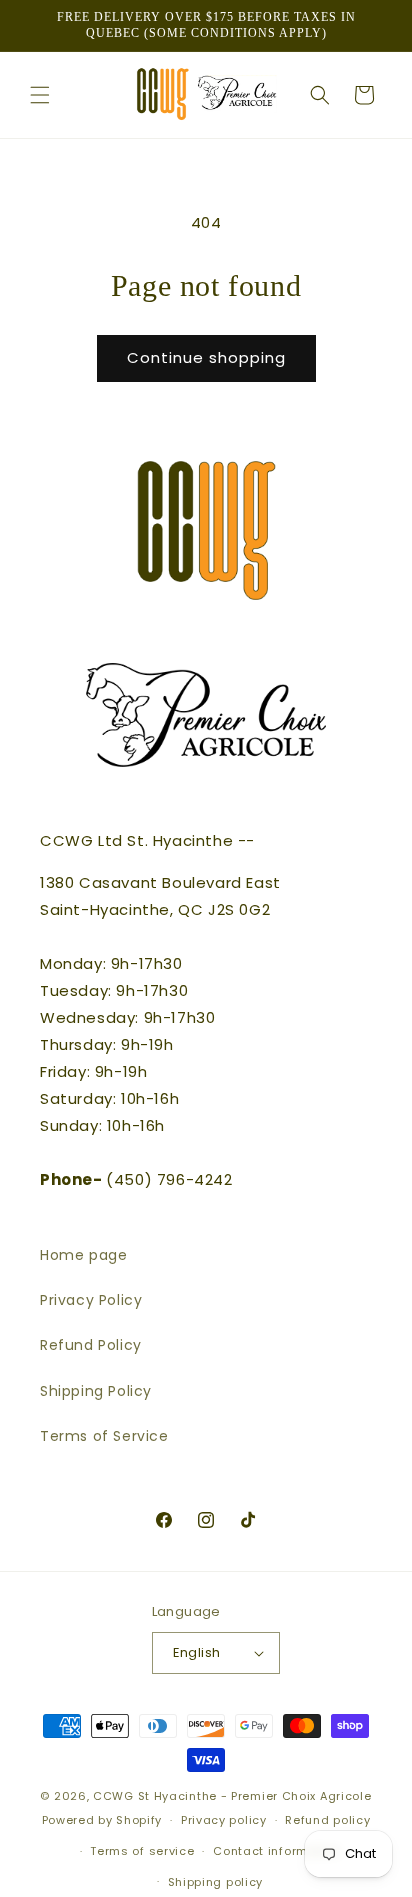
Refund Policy (91, 1345)
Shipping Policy (96, 1391)
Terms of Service (104, 1436)
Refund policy (327, 1820)
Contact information (276, 1851)
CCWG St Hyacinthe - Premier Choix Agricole (232, 1796)
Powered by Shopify (102, 1820)
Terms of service (142, 1851)
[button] (40, 95)
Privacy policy (224, 1820)
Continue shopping (206, 357)
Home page (83, 1255)
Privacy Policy (91, 1300)
